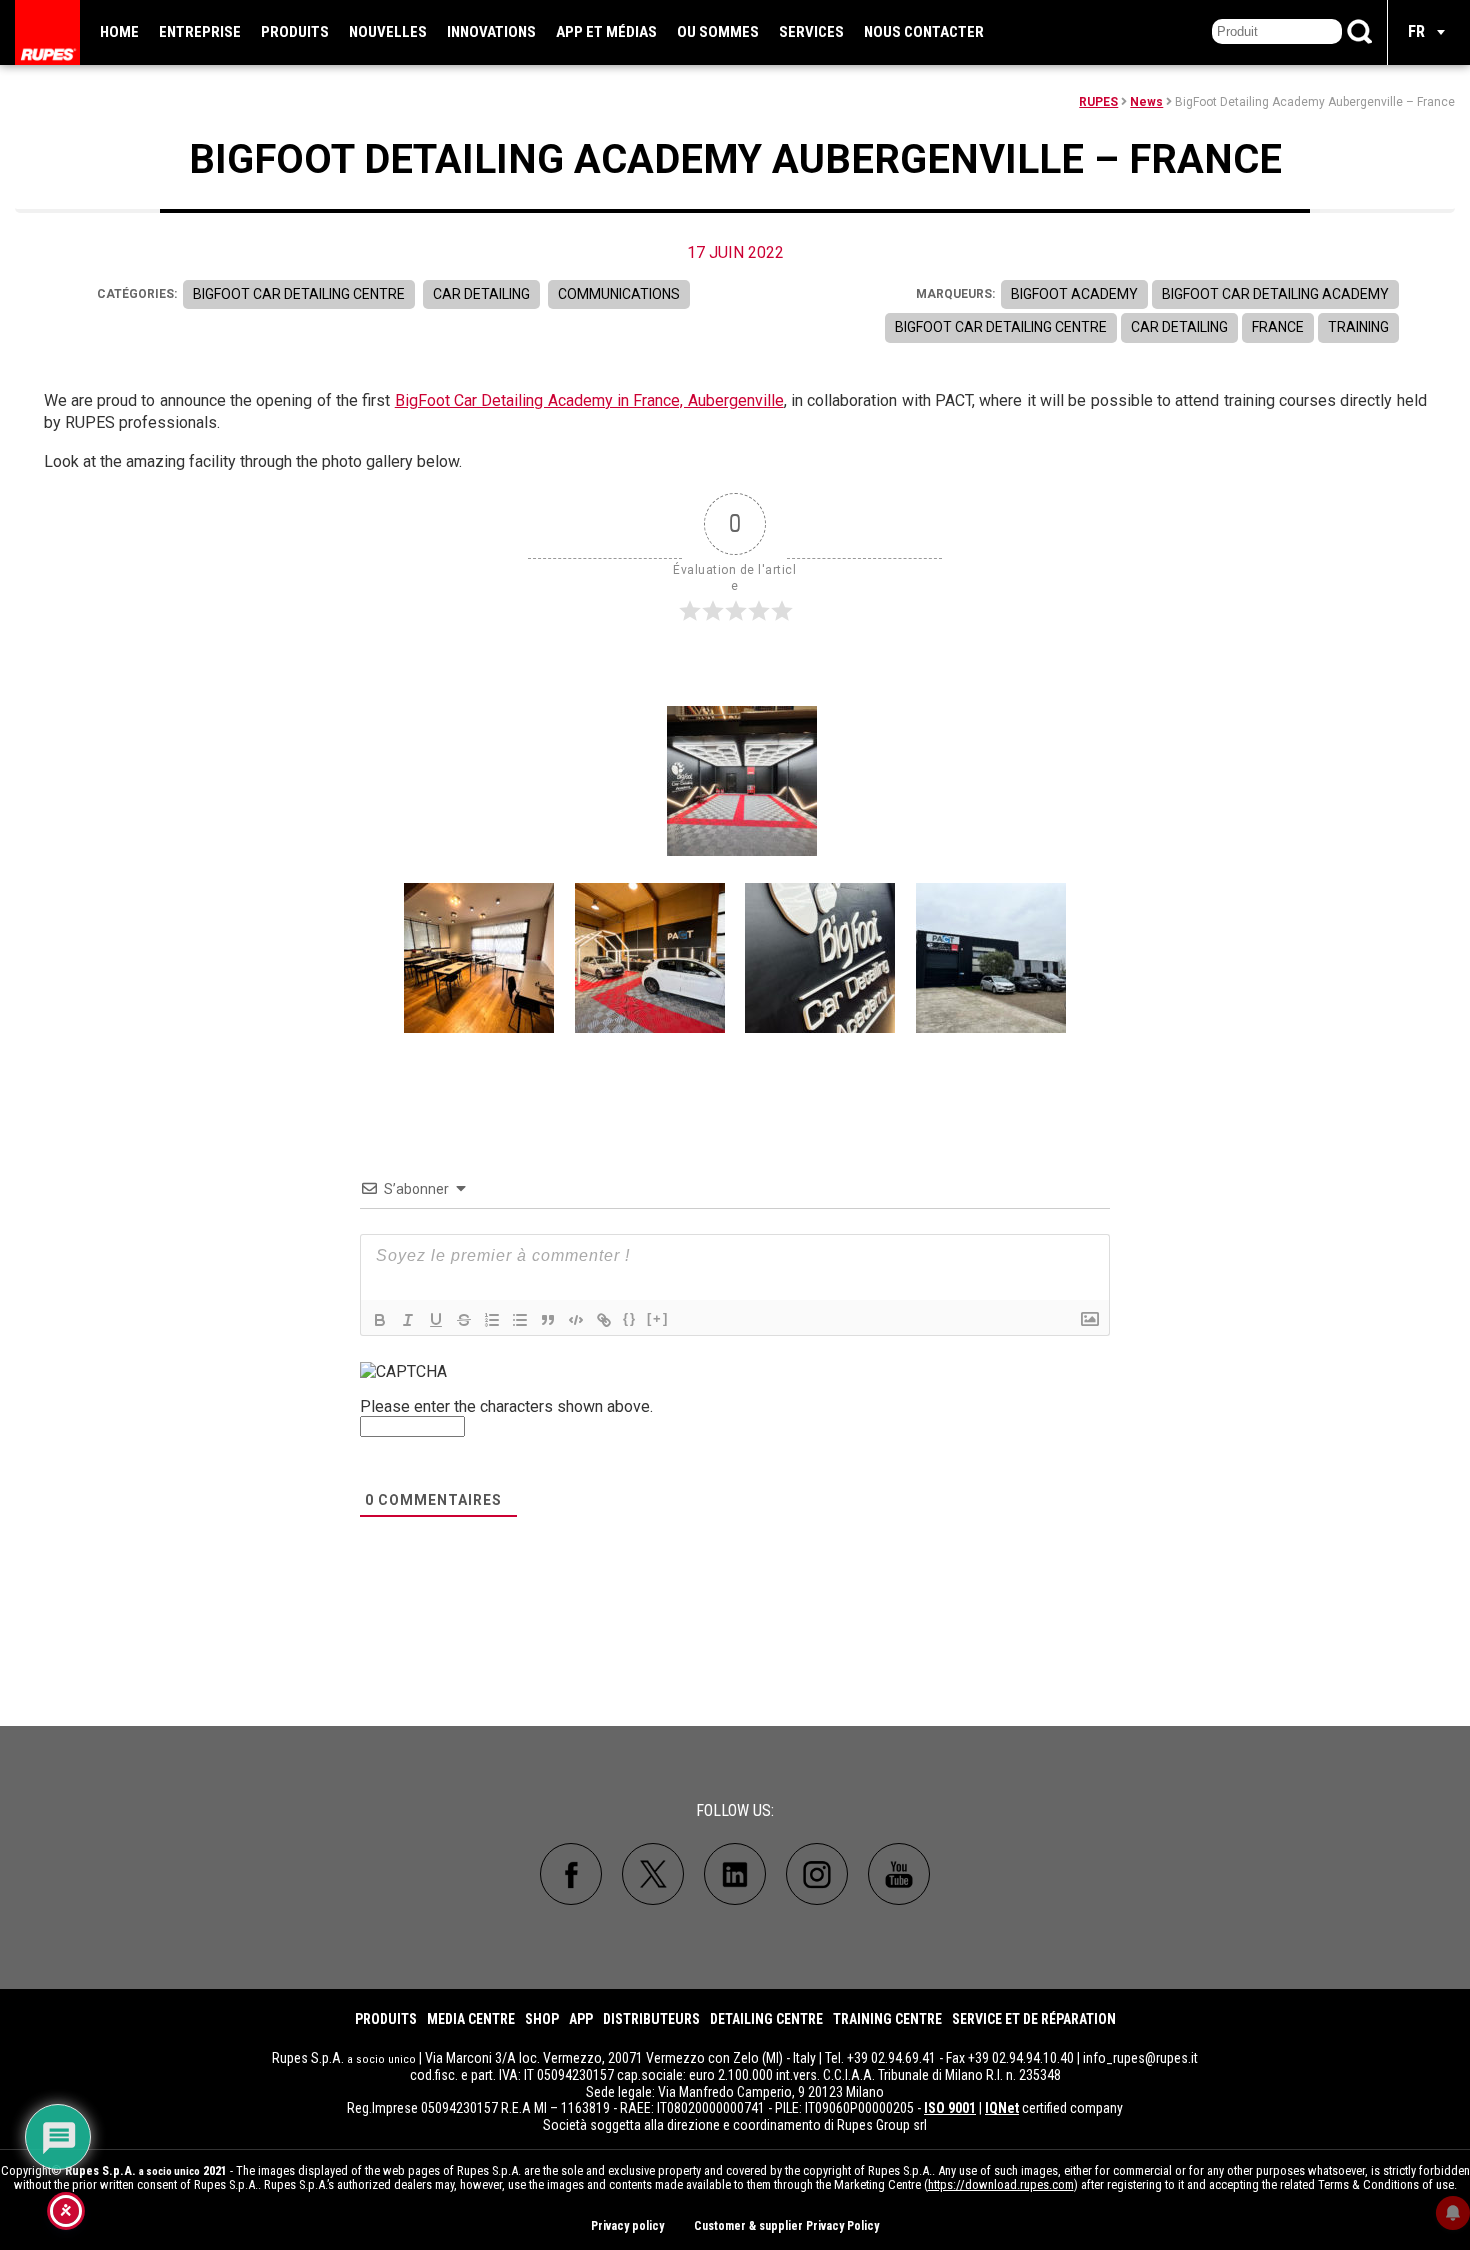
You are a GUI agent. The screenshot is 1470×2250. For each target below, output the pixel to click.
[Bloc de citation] (548, 1320)
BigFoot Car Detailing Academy (1275, 294)
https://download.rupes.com (1001, 2184)
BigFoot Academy (1074, 294)
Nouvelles (388, 32)
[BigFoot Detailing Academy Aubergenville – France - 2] (479, 958)
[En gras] (380, 1320)
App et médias (606, 32)
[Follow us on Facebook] (571, 1874)
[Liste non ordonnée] (520, 1320)
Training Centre (887, 2019)
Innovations (491, 32)
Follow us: (735, 1810)
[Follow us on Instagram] (817, 1874)
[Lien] (604, 1320)
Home (119, 32)
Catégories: (137, 294)
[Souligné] (436, 1320)
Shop (542, 2019)
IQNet (1002, 2108)
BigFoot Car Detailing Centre (299, 294)
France (1278, 327)
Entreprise (200, 32)
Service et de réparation (1034, 2019)
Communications (619, 294)
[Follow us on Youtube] (899, 1874)
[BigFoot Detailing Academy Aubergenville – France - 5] (991, 958)
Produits (295, 32)
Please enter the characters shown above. (506, 1406)
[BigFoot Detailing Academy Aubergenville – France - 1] (742, 781)
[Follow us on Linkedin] (735, 1874)
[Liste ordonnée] (492, 1320)
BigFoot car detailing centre (1001, 327)
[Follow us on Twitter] (653, 1874)
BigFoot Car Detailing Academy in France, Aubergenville (589, 400)
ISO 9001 (950, 2108)
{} (630, 1318)
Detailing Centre (766, 2019)
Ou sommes (718, 32)
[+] (658, 1318)
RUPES (1098, 102)
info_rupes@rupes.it (1140, 2058)
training (1358, 327)
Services (811, 32)
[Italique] (408, 1320)
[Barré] (464, 1320)
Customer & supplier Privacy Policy (786, 2226)
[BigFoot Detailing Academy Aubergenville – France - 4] (820, 958)
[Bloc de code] (576, 1320)
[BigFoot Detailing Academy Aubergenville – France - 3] (650, 958)
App (581, 2019)
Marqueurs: (955, 294)
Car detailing (481, 294)
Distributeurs (651, 2019)
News (1146, 102)
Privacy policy (627, 2226)
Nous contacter (924, 32)
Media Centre (471, 2019)
